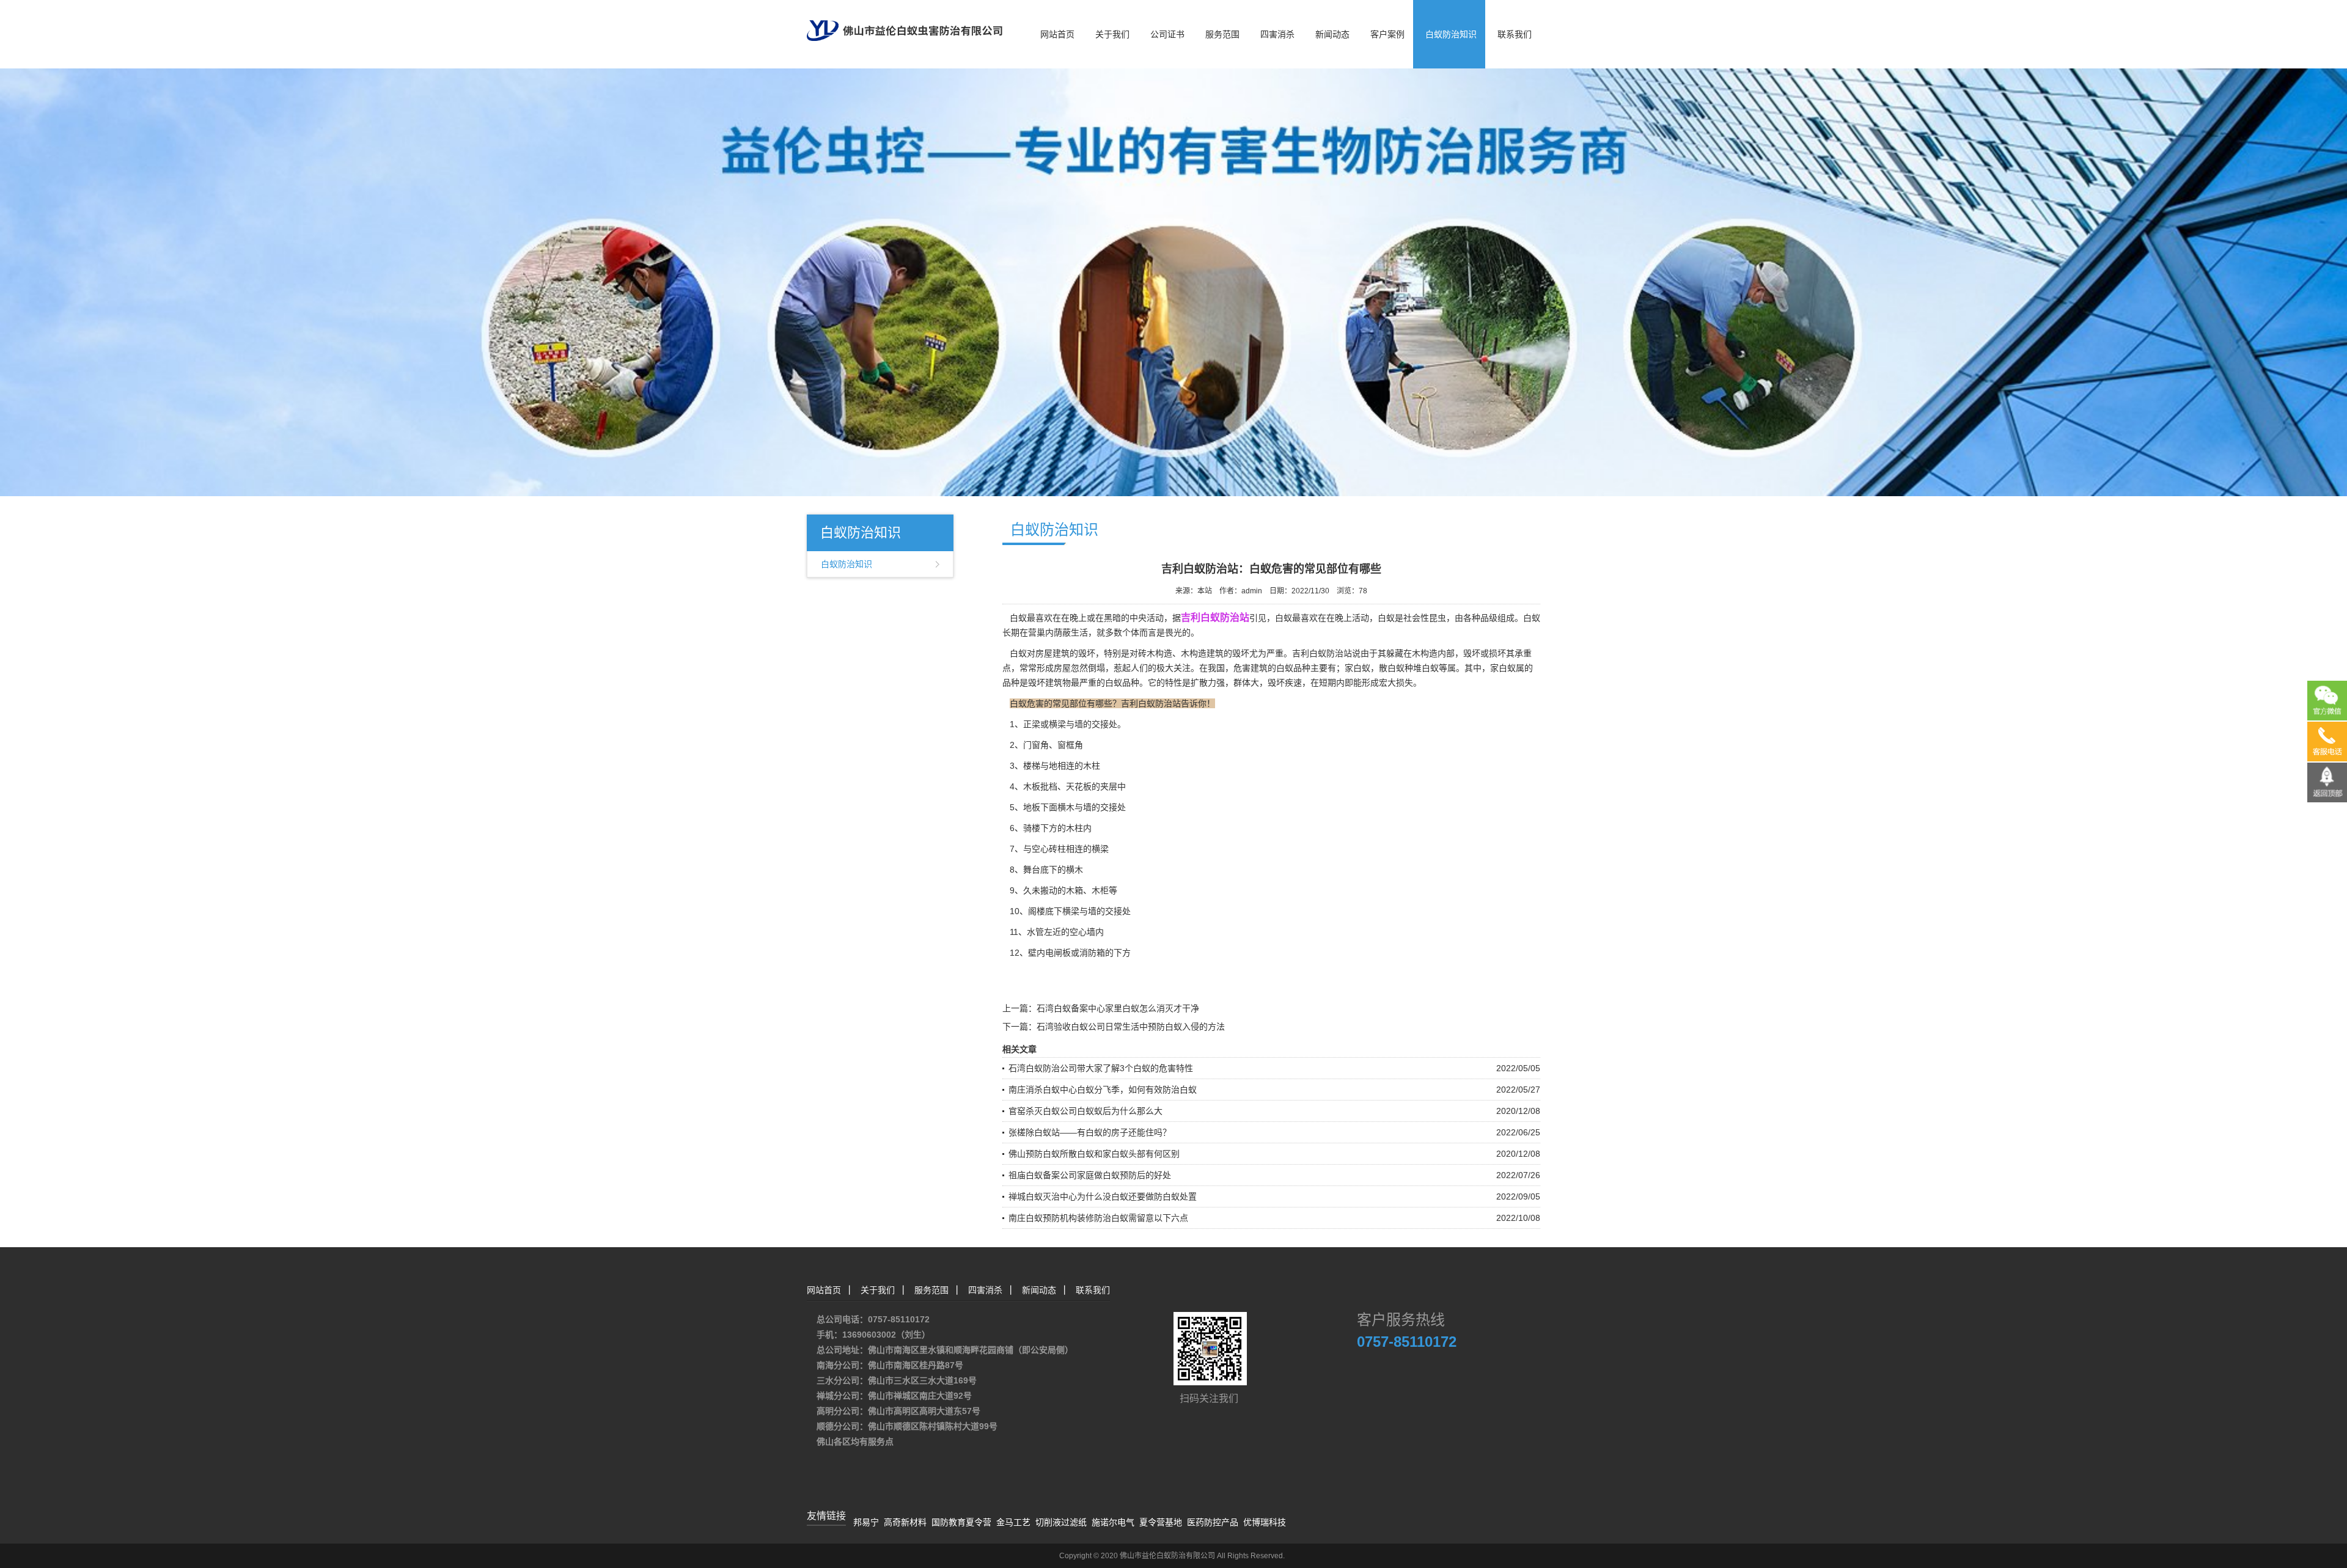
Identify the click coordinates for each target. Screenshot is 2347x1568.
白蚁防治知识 (1451, 34)
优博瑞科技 (1265, 1522)
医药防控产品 (1213, 1522)
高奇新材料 (905, 1522)
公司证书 (1167, 34)
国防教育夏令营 (961, 1522)
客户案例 (1387, 34)
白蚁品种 (1293, 668)
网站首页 (1057, 34)
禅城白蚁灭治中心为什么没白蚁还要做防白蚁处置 (1103, 1196)
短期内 (1332, 683)
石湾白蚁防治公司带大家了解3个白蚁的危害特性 (1101, 1068)
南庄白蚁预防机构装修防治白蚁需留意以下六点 (1098, 1218)
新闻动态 (1332, 34)
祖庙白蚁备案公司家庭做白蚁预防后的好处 (1090, 1175)
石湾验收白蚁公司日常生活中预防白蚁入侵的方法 (1131, 1027)
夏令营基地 (1161, 1522)
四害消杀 (1277, 34)
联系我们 (1515, 34)
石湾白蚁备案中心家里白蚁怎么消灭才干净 (1118, 1008)
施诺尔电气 (1113, 1522)
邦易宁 (866, 1522)
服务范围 (1222, 34)
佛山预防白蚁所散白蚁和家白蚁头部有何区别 (1094, 1154)
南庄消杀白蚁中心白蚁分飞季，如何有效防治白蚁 (1103, 1090)
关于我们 (1112, 34)
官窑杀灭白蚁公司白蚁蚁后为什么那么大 (1085, 1111)
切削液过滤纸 (1061, 1522)
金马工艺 (1013, 1522)
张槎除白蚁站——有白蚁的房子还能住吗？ (1090, 1132)
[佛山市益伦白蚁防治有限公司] (905, 20)
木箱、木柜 (1087, 890)
